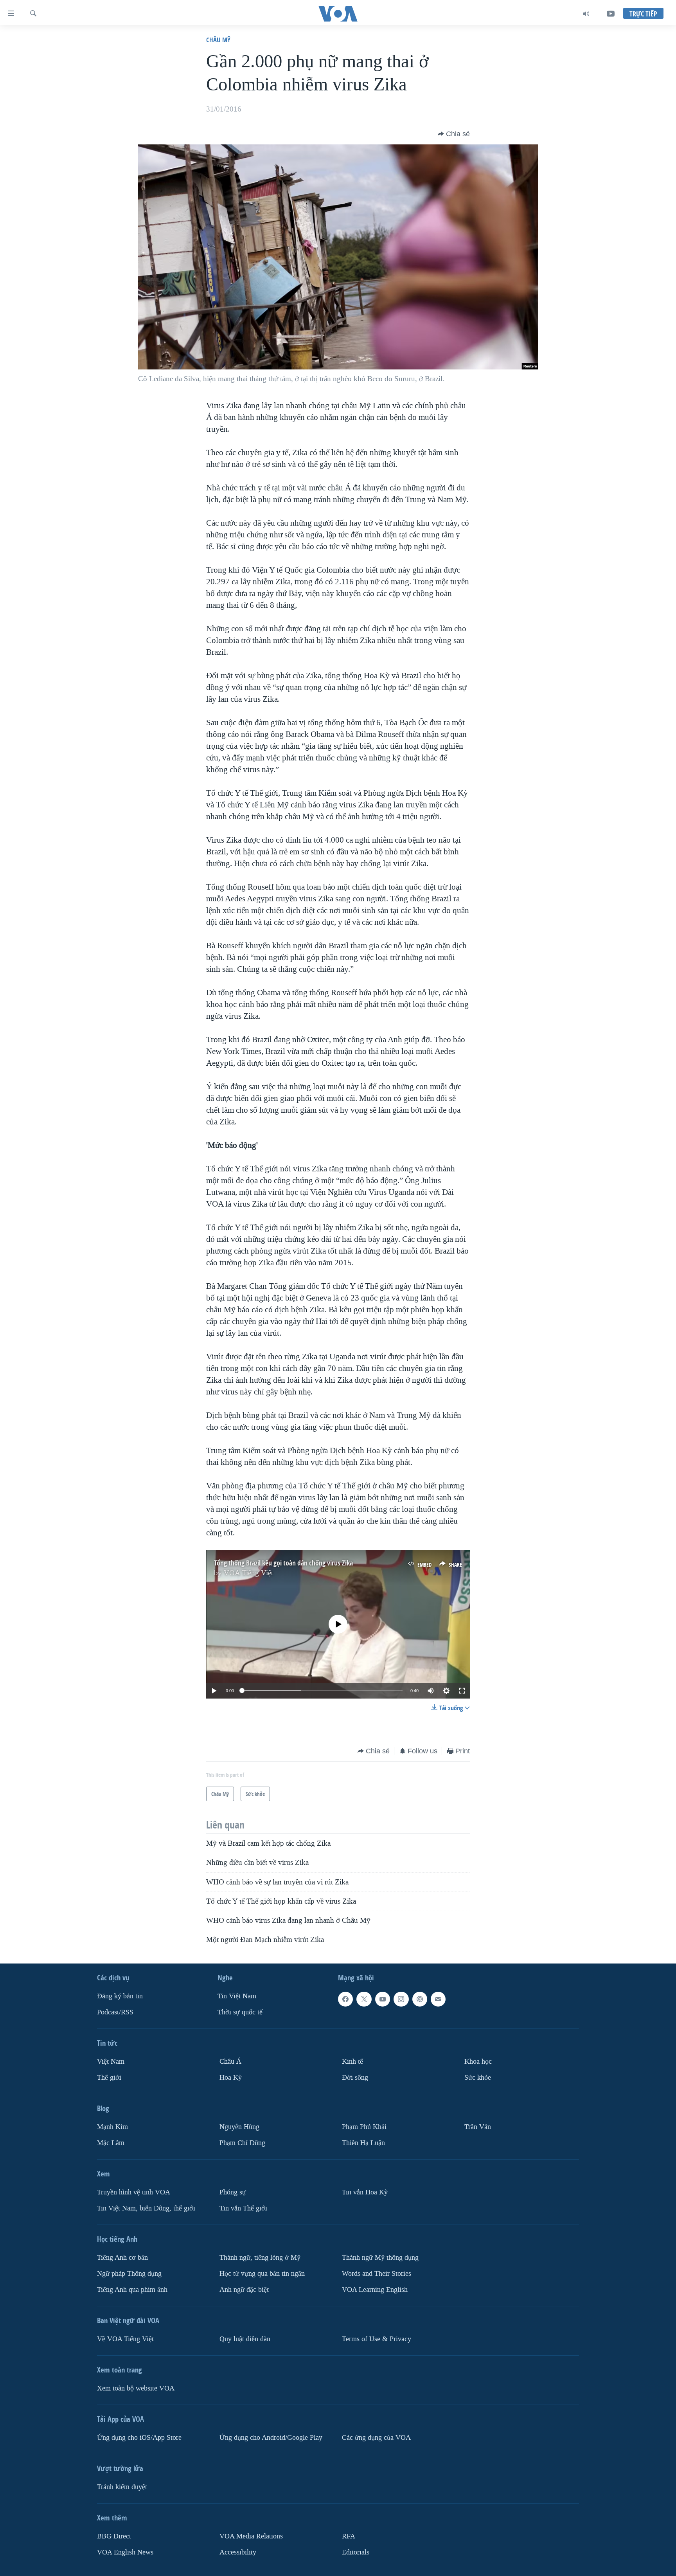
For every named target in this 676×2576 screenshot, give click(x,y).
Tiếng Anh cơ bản (122, 2257)
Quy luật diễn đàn (245, 2339)
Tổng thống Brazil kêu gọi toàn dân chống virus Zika (283, 1563)
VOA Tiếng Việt (248, 1573)
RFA (349, 2536)
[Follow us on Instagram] (401, 1999)
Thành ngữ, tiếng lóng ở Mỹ (260, 2257)
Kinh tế (352, 2062)
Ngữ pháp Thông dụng (129, 2273)
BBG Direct (114, 2536)
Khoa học (478, 2062)
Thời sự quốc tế (240, 2012)
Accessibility (238, 2552)
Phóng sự (233, 2192)
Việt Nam (111, 2062)
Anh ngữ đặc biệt (244, 2289)
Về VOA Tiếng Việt (125, 2339)
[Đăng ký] (438, 1999)
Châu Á (230, 2062)
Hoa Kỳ (231, 2078)
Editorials (356, 2552)
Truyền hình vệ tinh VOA (134, 2192)
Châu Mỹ (218, 40)
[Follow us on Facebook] (345, 1999)
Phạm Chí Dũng (242, 2143)
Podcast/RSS (115, 2012)
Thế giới (109, 2078)
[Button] (454, 134)
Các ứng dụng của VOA (376, 2437)
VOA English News (125, 2552)
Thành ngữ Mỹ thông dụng (380, 2257)
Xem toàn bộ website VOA (136, 2388)
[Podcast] (420, 1999)
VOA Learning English (375, 2289)
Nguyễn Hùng (239, 2127)
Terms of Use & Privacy (377, 2339)
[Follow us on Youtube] (383, 1999)
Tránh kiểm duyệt (122, 2487)
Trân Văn (478, 2127)
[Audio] (586, 14)
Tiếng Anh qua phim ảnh (132, 2289)
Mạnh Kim (112, 2127)
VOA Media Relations (251, 2536)
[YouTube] (611, 14)
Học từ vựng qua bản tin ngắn (262, 2273)
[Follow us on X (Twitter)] (364, 1999)
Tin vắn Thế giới (243, 2208)
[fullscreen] (462, 1691)
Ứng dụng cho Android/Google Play (271, 2437)
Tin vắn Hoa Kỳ (365, 2192)
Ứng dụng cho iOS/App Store (139, 2437)
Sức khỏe (478, 2078)
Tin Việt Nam (237, 1996)
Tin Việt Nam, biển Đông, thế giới (146, 2208)
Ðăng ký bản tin (120, 1996)
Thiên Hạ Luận (363, 2143)
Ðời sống (355, 2078)
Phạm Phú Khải (364, 2127)
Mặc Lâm (111, 2143)
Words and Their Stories (377, 2273)
